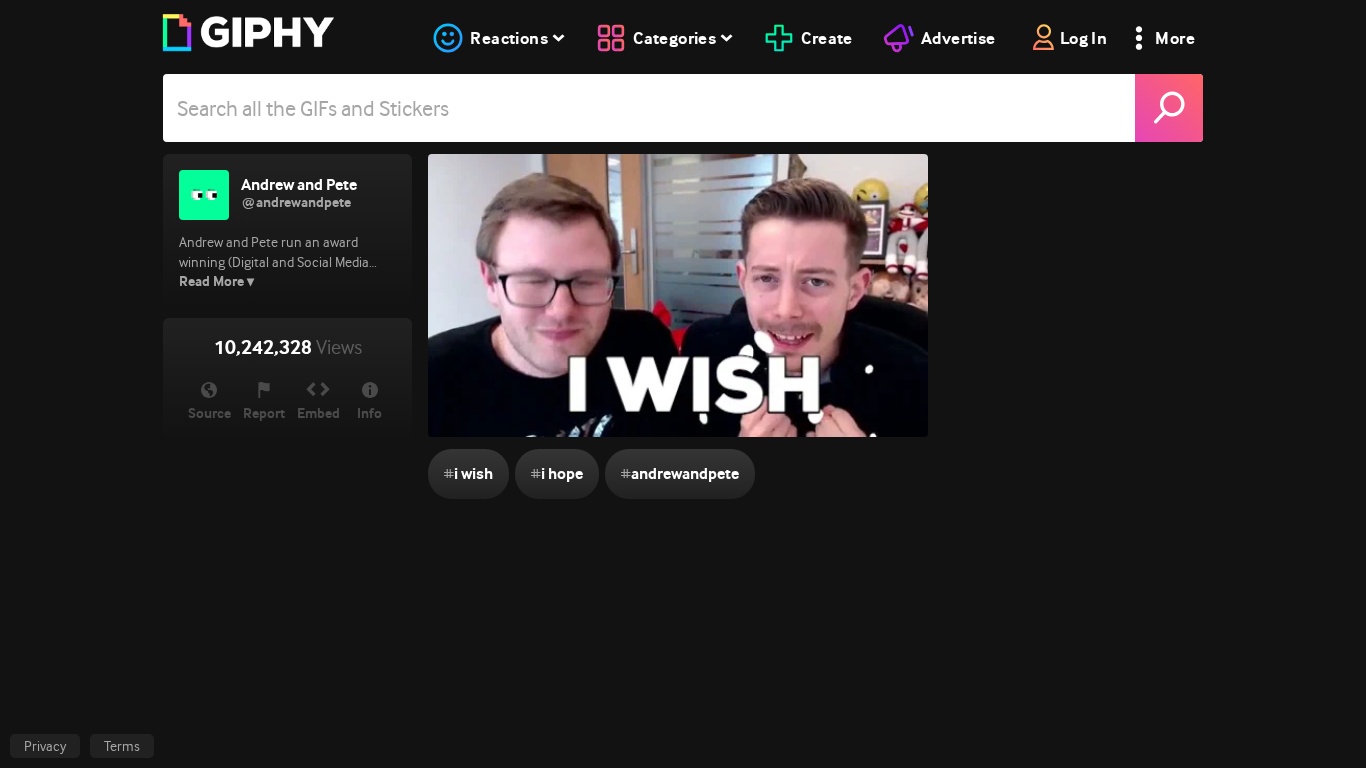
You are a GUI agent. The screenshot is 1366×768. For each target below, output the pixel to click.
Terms (122, 746)
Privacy (45, 746)
